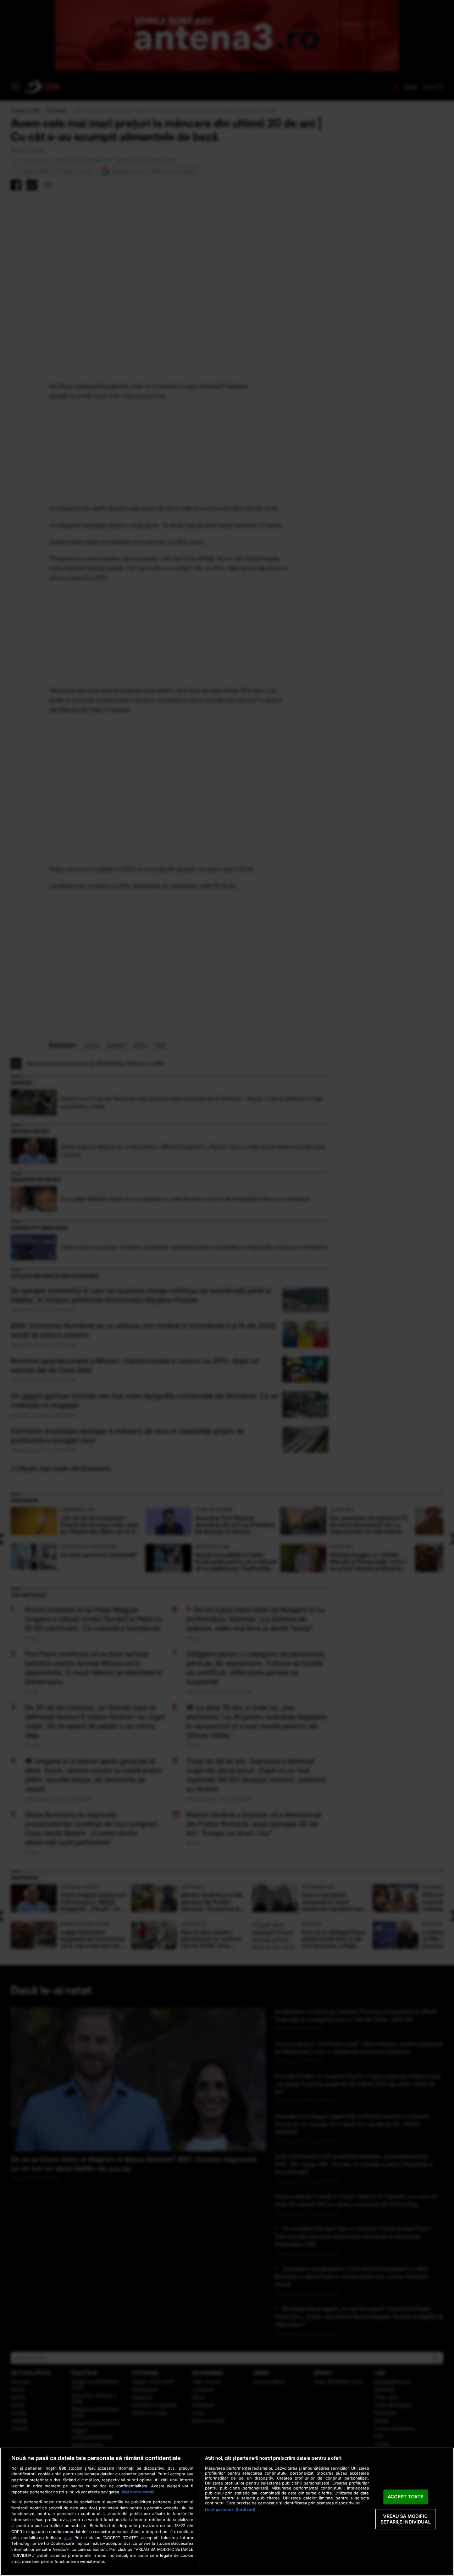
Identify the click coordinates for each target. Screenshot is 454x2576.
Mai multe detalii (138, 2492)
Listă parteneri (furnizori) (230, 2510)
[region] (227, 2512)
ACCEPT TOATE (406, 2497)
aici (67, 2538)
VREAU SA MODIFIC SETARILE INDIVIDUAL (405, 2519)
